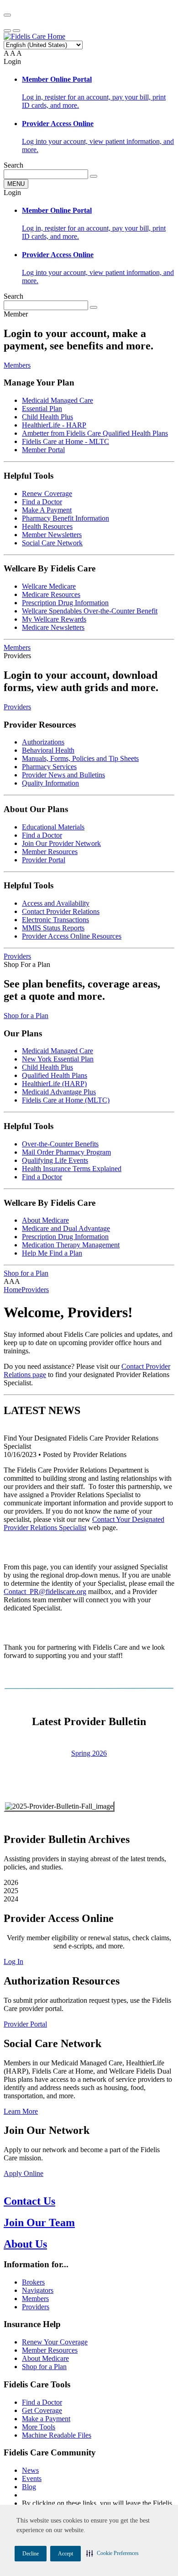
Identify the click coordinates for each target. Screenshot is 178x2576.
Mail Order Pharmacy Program (66, 1152)
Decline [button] (31, 2554)
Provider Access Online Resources (72, 936)
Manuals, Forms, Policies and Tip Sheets (80, 758)
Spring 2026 (89, 1753)
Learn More (21, 2111)
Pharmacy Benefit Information (65, 518)
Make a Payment (46, 2419)
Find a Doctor (42, 502)
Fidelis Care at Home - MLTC (65, 441)
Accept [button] (65, 2554)
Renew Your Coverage (55, 2342)
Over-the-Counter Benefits (60, 1144)
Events (32, 2478)
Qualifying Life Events (55, 1160)
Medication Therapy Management (71, 1245)
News (30, 2470)
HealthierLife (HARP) (54, 1084)
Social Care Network (52, 543)
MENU (16, 184)
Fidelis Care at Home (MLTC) (66, 1100)
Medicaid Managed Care (58, 400)
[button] (113, 2553)
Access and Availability (56, 903)
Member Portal (43, 450)
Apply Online (24, 2173)
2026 (11, 1882)
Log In (13, 1961)
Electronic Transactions (55, 920)
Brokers (33, 2282)
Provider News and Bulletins (63, 775)
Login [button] (12, 61)
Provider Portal (44, 860)
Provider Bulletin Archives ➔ (89, 1771)
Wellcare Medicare (49, 586)
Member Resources (50, 852)
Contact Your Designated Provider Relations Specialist (84, 1523)
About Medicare (45, 1220)
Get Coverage (42, 2410)
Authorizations (43, 742)
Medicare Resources (51, 594)
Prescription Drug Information (65, 603)
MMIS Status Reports (53, 928)
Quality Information (50, 783)
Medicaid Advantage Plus (59, 1092)
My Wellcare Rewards (54, 619)
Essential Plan (42, 409)
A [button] (6, 53)
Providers (17, 707)
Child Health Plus (47, 417)
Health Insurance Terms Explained (72, 1169)
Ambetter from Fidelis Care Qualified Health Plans (95, 433)
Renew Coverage (47, 494)
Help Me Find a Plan (52, 1253)
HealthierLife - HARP (54, 425)
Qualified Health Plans (55, 1075)
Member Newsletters (52, 535)
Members (17, 365)
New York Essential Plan (58, 1059)
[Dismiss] (7, 15)
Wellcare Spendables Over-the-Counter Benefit (90, 611)
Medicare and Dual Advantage (66, 1228)
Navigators (38, 2290)
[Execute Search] (94, 176)
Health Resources (47, 526)
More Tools (39, 2427)
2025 (11, 1891)
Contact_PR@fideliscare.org (45, 1592)
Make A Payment (47, 510)
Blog (29, 2487)
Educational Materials (53, 827)
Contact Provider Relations (61, 911)
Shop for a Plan (26, 1016)
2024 (11, 1899)
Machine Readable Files (57, 2435)
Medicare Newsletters (53, 627)
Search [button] (13, 165)
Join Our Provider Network (61, 843)
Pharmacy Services (49, 767)
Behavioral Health (48, 750)
